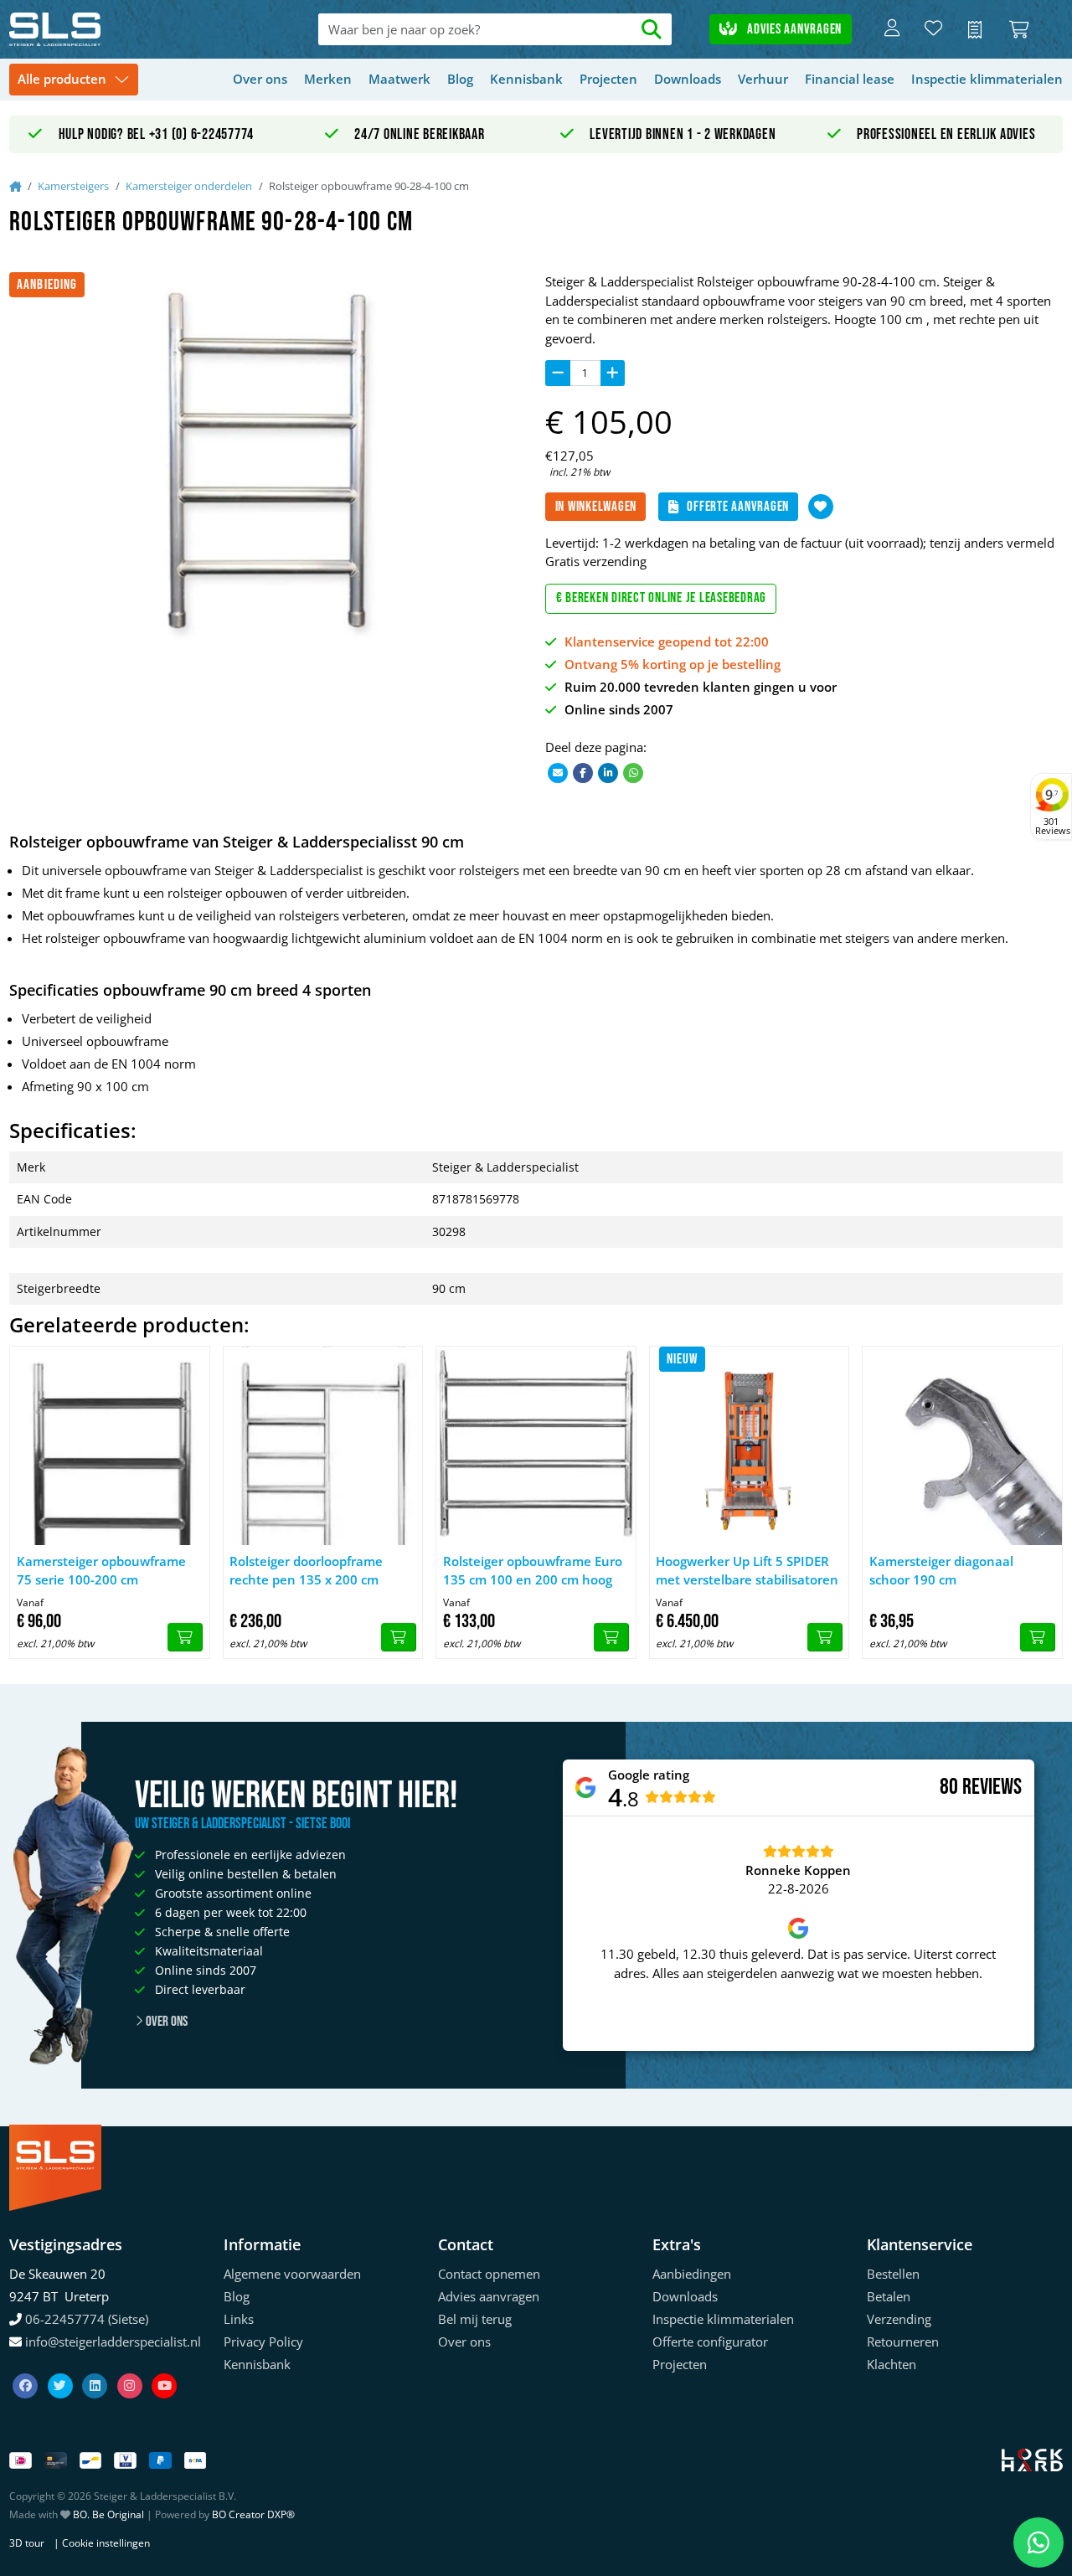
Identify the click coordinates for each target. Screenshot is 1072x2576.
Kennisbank (526, 79)
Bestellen (893, 2274)
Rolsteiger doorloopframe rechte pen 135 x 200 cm (306, 1571)
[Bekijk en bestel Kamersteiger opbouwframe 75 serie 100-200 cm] (185, 1637)
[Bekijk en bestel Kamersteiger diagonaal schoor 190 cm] (1038, 1637)
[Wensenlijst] (933, 29)
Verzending (899, 2319)
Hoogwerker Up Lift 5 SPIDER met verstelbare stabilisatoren (747, 1571)
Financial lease (850, 79)
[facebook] (27, 2366)
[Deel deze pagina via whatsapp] (633, 772)
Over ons (260, 79)
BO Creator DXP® (253, 2514)
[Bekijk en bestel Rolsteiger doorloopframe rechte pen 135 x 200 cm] (399, 1637)
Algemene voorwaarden (292, 2274)
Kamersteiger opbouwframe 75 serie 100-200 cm (101, 1571)
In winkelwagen (596, 507)
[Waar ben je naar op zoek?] (652, 30)
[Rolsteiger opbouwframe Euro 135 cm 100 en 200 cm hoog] (536, 1446)
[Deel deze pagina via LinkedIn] (608, 772)
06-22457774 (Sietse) (87, 2319)
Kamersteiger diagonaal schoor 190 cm (941, 1571)
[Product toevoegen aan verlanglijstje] (821, 507)
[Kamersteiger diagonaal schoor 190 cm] (962, 1446)
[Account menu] (892, 29)
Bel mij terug (475, 2319)
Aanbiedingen (692, 2274)
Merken (328, 79)
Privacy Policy (263, 2342)
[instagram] (131, 2366)
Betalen (889, 2296)
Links (239, 2319)
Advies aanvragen (793, 29)
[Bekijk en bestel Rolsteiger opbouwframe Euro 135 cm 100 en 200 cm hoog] (611, 1637)
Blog (460, 79)
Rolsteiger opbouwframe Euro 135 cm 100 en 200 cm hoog (533, 1571)
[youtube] (164, 2366)
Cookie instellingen (106, 2543)
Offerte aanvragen (738, 507)
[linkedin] (96, 2366)
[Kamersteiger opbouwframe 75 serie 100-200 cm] (110, 1446)
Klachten (892, 2364)
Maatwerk (399, 79)
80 (949, 1787)
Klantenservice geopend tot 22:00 (667, 641)
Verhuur (763, 79)
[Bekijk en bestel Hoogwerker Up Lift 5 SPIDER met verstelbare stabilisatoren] (825, 1637)
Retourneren (903, 2342)
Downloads (688, 79)
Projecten (608, 79)
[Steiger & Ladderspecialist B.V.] (115, 29)
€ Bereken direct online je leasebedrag (662, 598)
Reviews (992, 1788)
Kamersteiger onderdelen (189, 186)
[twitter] (62, 2366)
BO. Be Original (108, 2514)
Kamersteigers (73, 186)
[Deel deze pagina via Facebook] (583, 772)
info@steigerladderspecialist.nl (113, 2342)
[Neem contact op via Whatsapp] (1038, 2543)
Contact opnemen (489, 2274)
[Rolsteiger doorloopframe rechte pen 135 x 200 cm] (323, 1446)
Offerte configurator (710, 2342)
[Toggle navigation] (74, 80)
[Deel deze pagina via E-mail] (558, 772)
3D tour (27, 2543)
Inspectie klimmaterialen (987, 79)
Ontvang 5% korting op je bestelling (673, 664)
